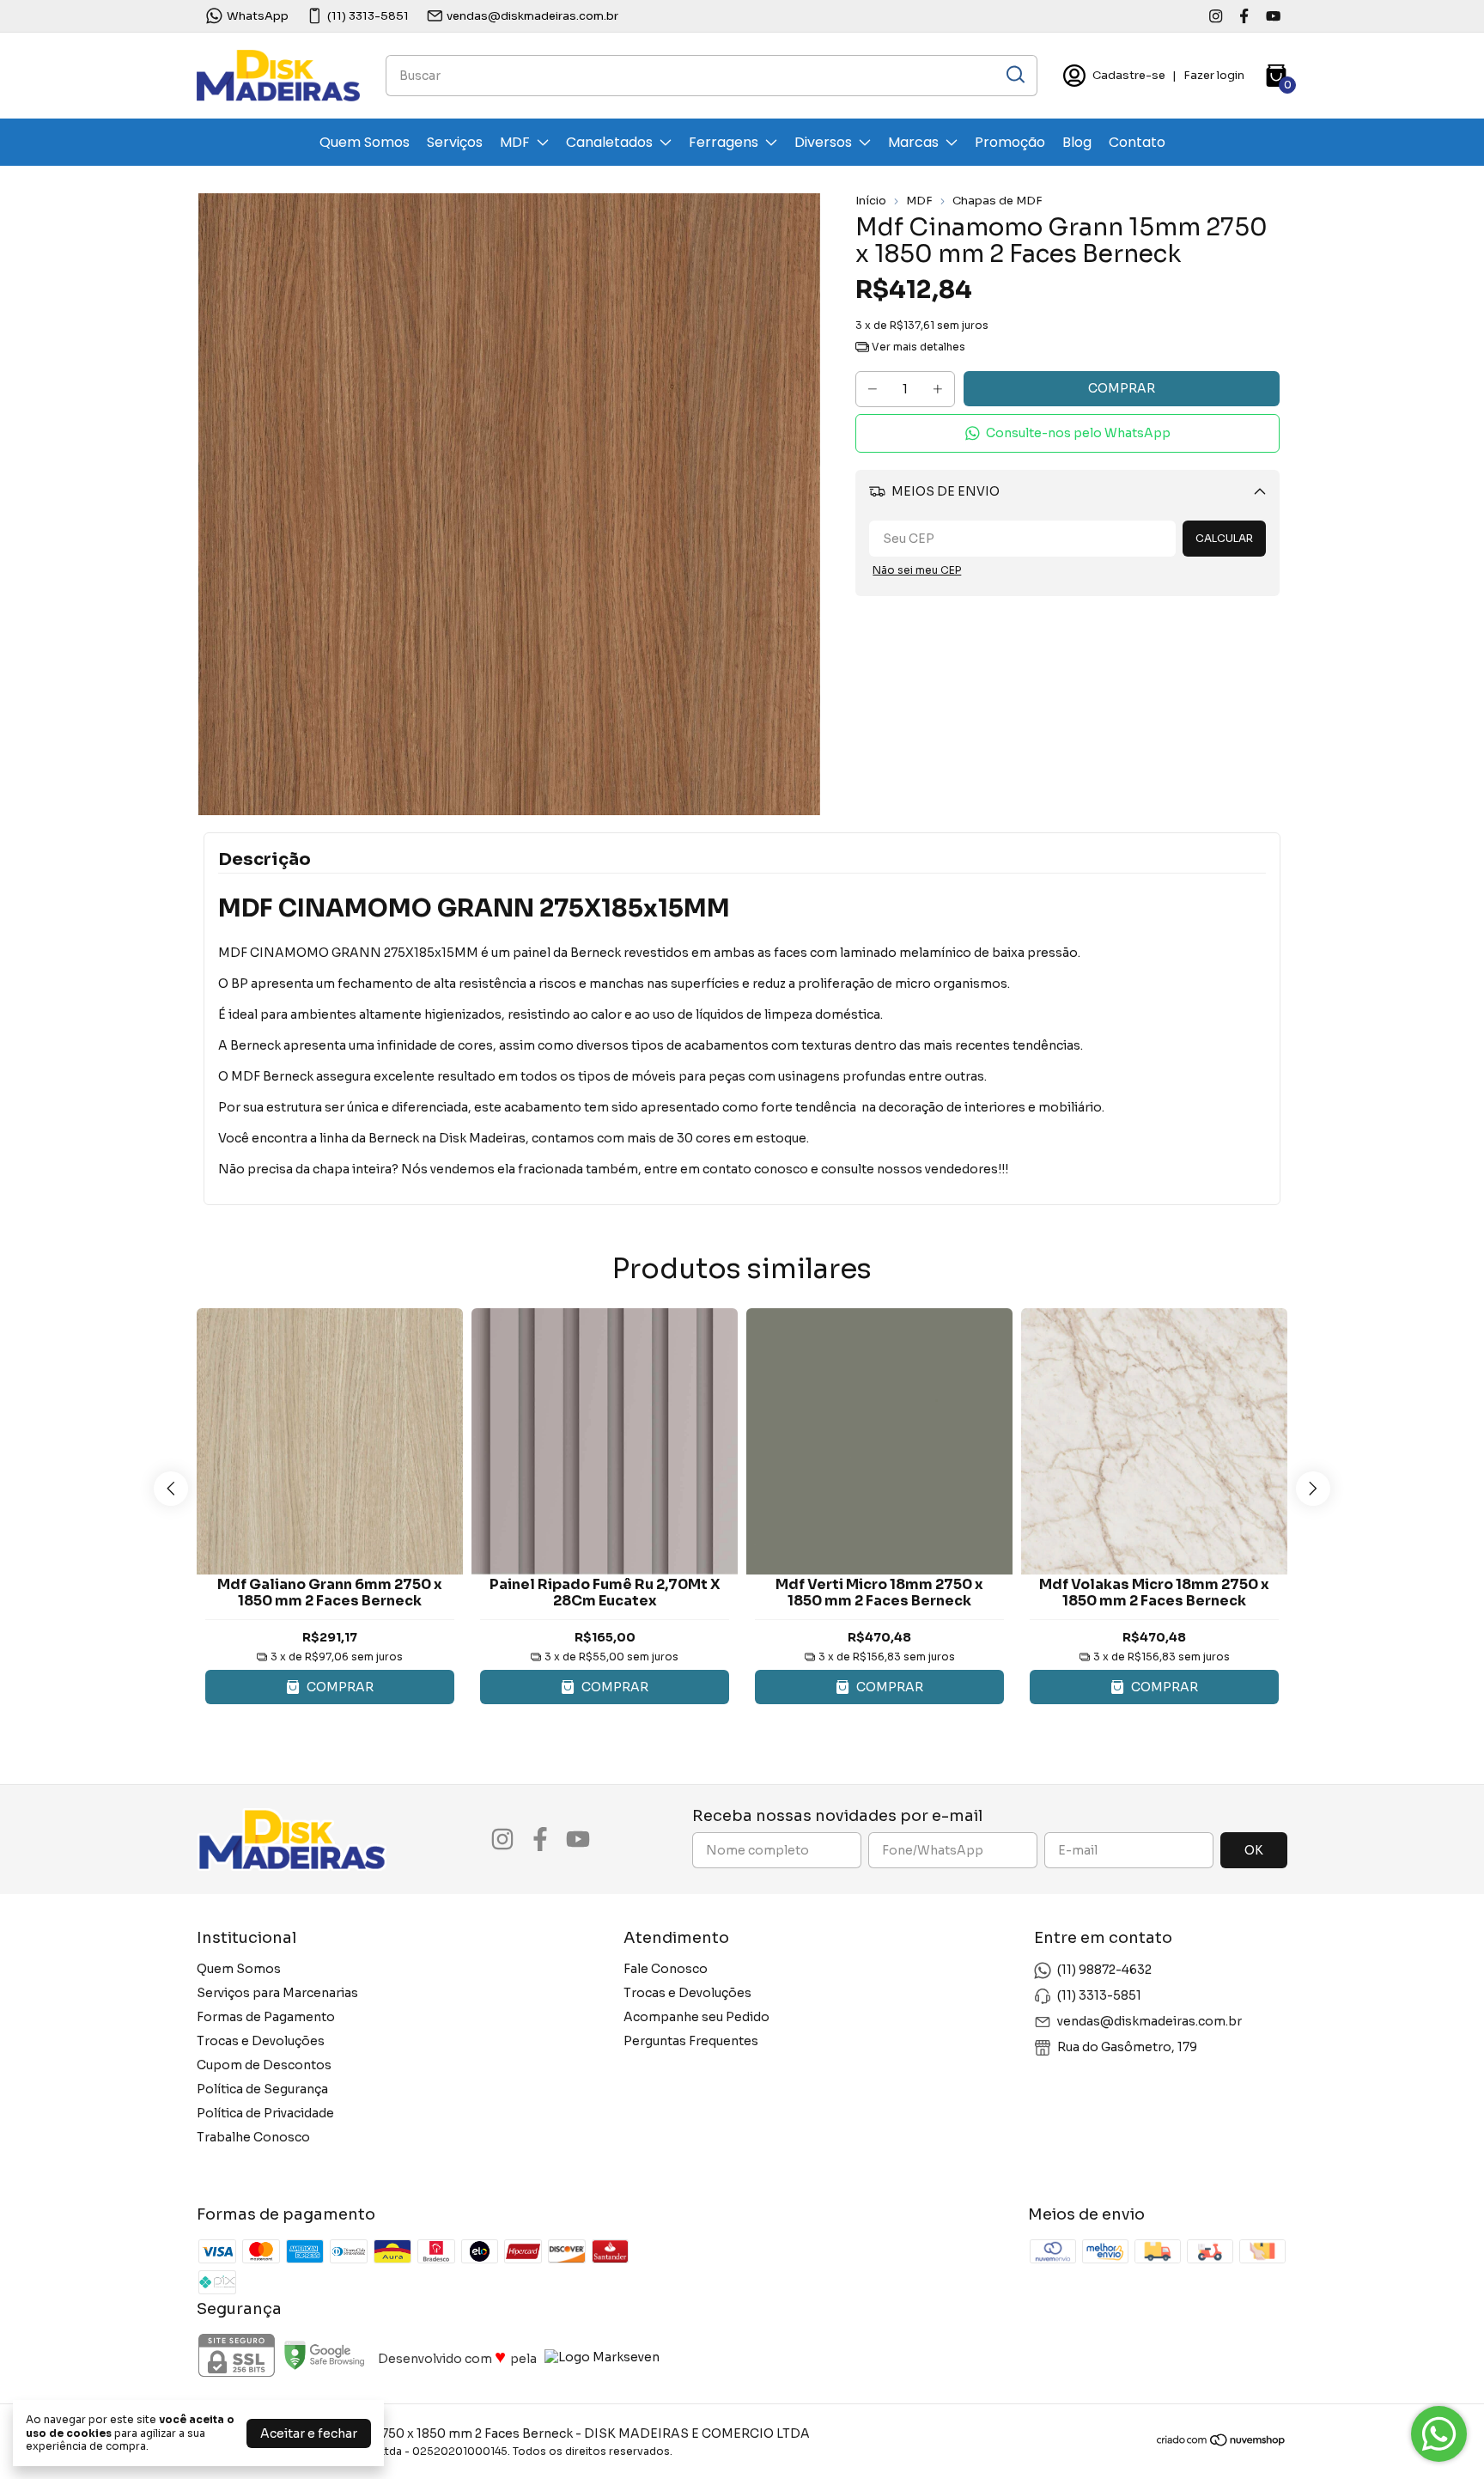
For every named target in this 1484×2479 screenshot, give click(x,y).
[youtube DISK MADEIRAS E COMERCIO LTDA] (1273, 16)
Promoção (1010, 142)
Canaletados (609, 142)
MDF (515, 142)
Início (871, 201)
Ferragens (724, 142)
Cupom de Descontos (264, 2065)
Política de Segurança (262, 2089)
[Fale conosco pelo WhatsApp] (1439, 2434)
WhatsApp (258, 16)
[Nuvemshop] (1222, 2443)
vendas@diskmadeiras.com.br (532, 16)
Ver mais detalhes (917, 347)
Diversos (823, 142)
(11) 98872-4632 (1104, 1970)
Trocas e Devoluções (261, 2041)
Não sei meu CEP (917, 570)
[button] (1067, 433)
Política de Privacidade (265, 2113)
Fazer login (1214, 75)
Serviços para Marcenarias (277, 1993)
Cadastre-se (1129, 75)
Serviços (455, 142)
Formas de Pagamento (266, 2017)
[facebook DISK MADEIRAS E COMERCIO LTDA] (1244, 16)
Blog (1077, 142)
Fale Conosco (666, 1969)
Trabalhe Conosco (253, 2137)
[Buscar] (1014, 75)
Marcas (913, 142)
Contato (1137, 142)
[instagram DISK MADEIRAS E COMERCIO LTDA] (1216, 16)
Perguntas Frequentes (691, 2041)
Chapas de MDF (997, 201)
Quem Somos (365, 142)
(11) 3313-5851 (368, 16)
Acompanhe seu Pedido (696, 2017)
